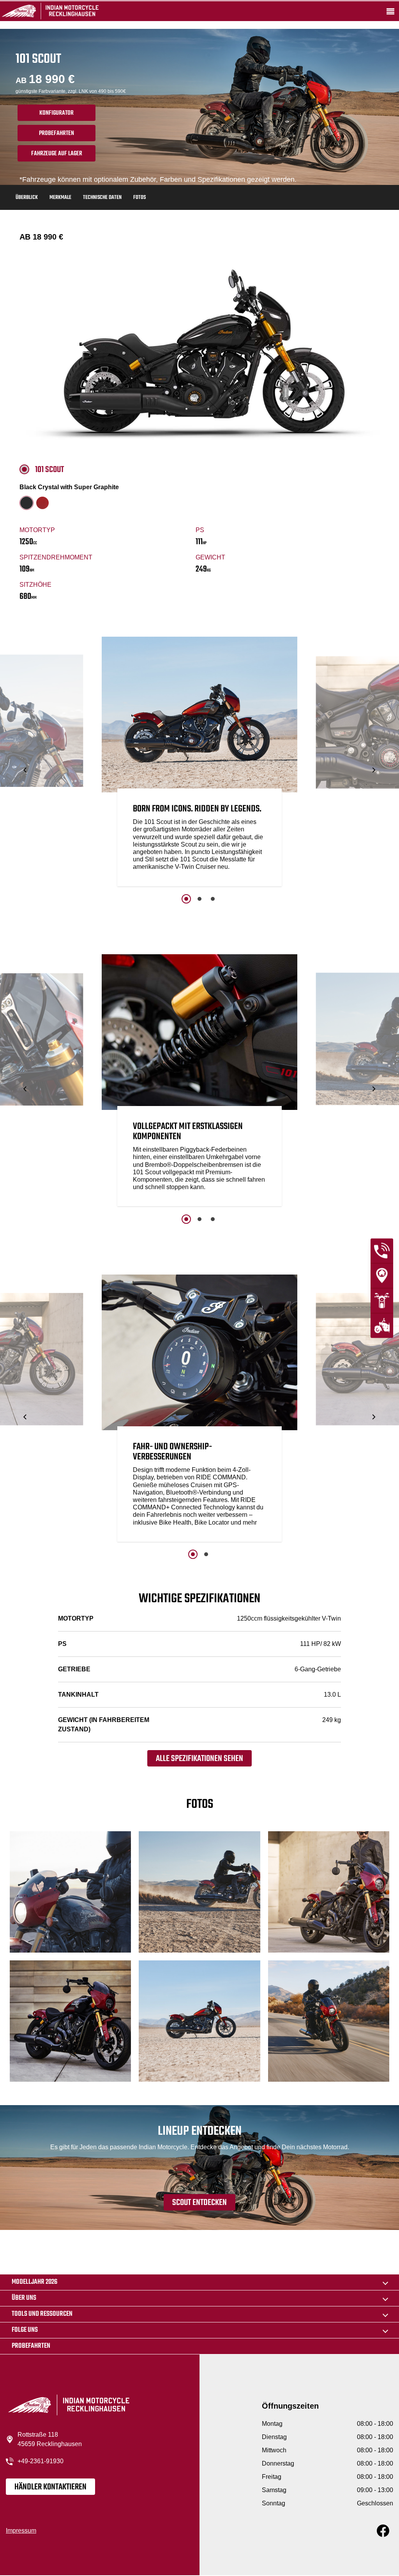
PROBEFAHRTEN (56, 133)
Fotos (139, 198)
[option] (199, 763)
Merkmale (60, 198)
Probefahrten (31, 2346)
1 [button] (186, 899)
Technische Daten (102, 198)
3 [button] (213, 899)
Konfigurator (56, 113)
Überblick (27, 198)
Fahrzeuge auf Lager (57, 154)
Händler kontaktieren (50, 2487)
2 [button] (199, 899)
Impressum (21, 2531)
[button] (26, 770)
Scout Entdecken (199, 2203)
